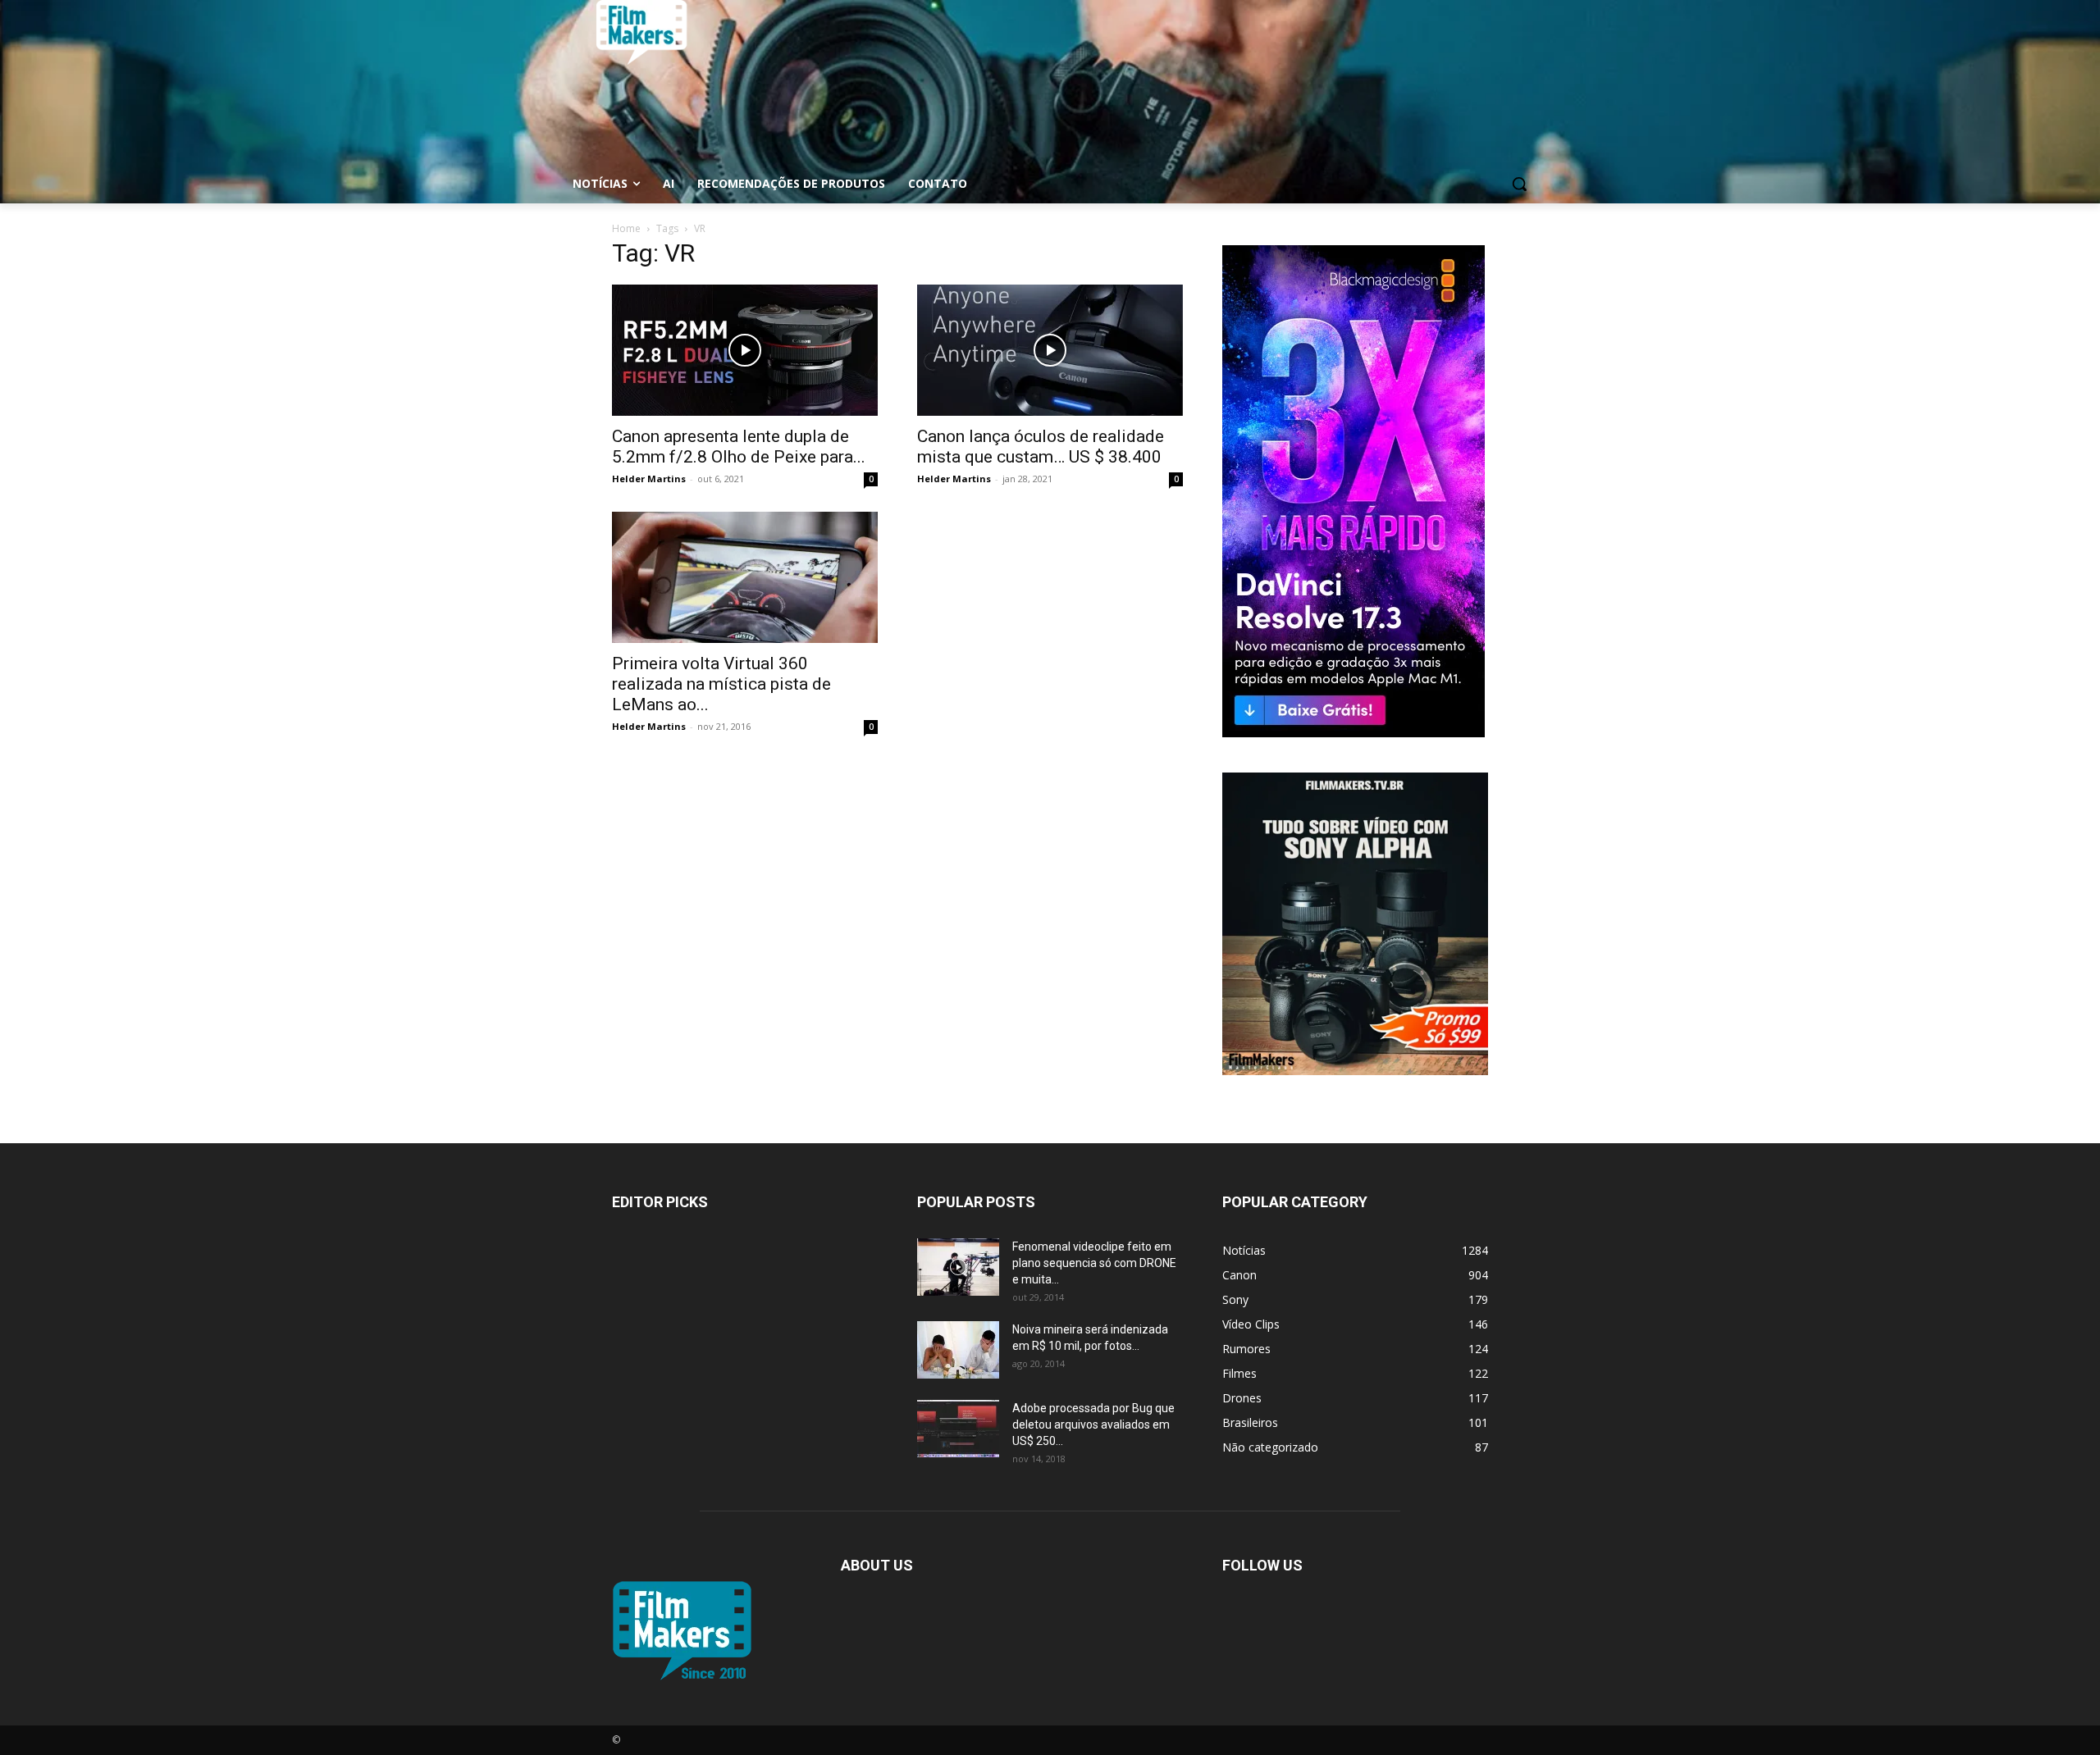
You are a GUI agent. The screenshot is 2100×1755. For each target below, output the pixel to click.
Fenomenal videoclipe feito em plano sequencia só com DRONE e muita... (1094, 1263)
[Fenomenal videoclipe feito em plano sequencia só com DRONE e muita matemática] (958, 1267)
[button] (1519, 184)
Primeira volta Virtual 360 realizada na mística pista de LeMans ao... (721, 684)
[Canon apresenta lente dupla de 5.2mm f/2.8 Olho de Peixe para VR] (745, 350)
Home (626, 228)
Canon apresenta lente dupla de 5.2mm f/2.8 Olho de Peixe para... (739, 447)
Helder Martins (649, 479)
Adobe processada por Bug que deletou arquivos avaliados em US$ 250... (1093, 1425)
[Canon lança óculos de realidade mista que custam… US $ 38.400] (1050, 350)
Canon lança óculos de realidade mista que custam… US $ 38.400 (1041, 447)
